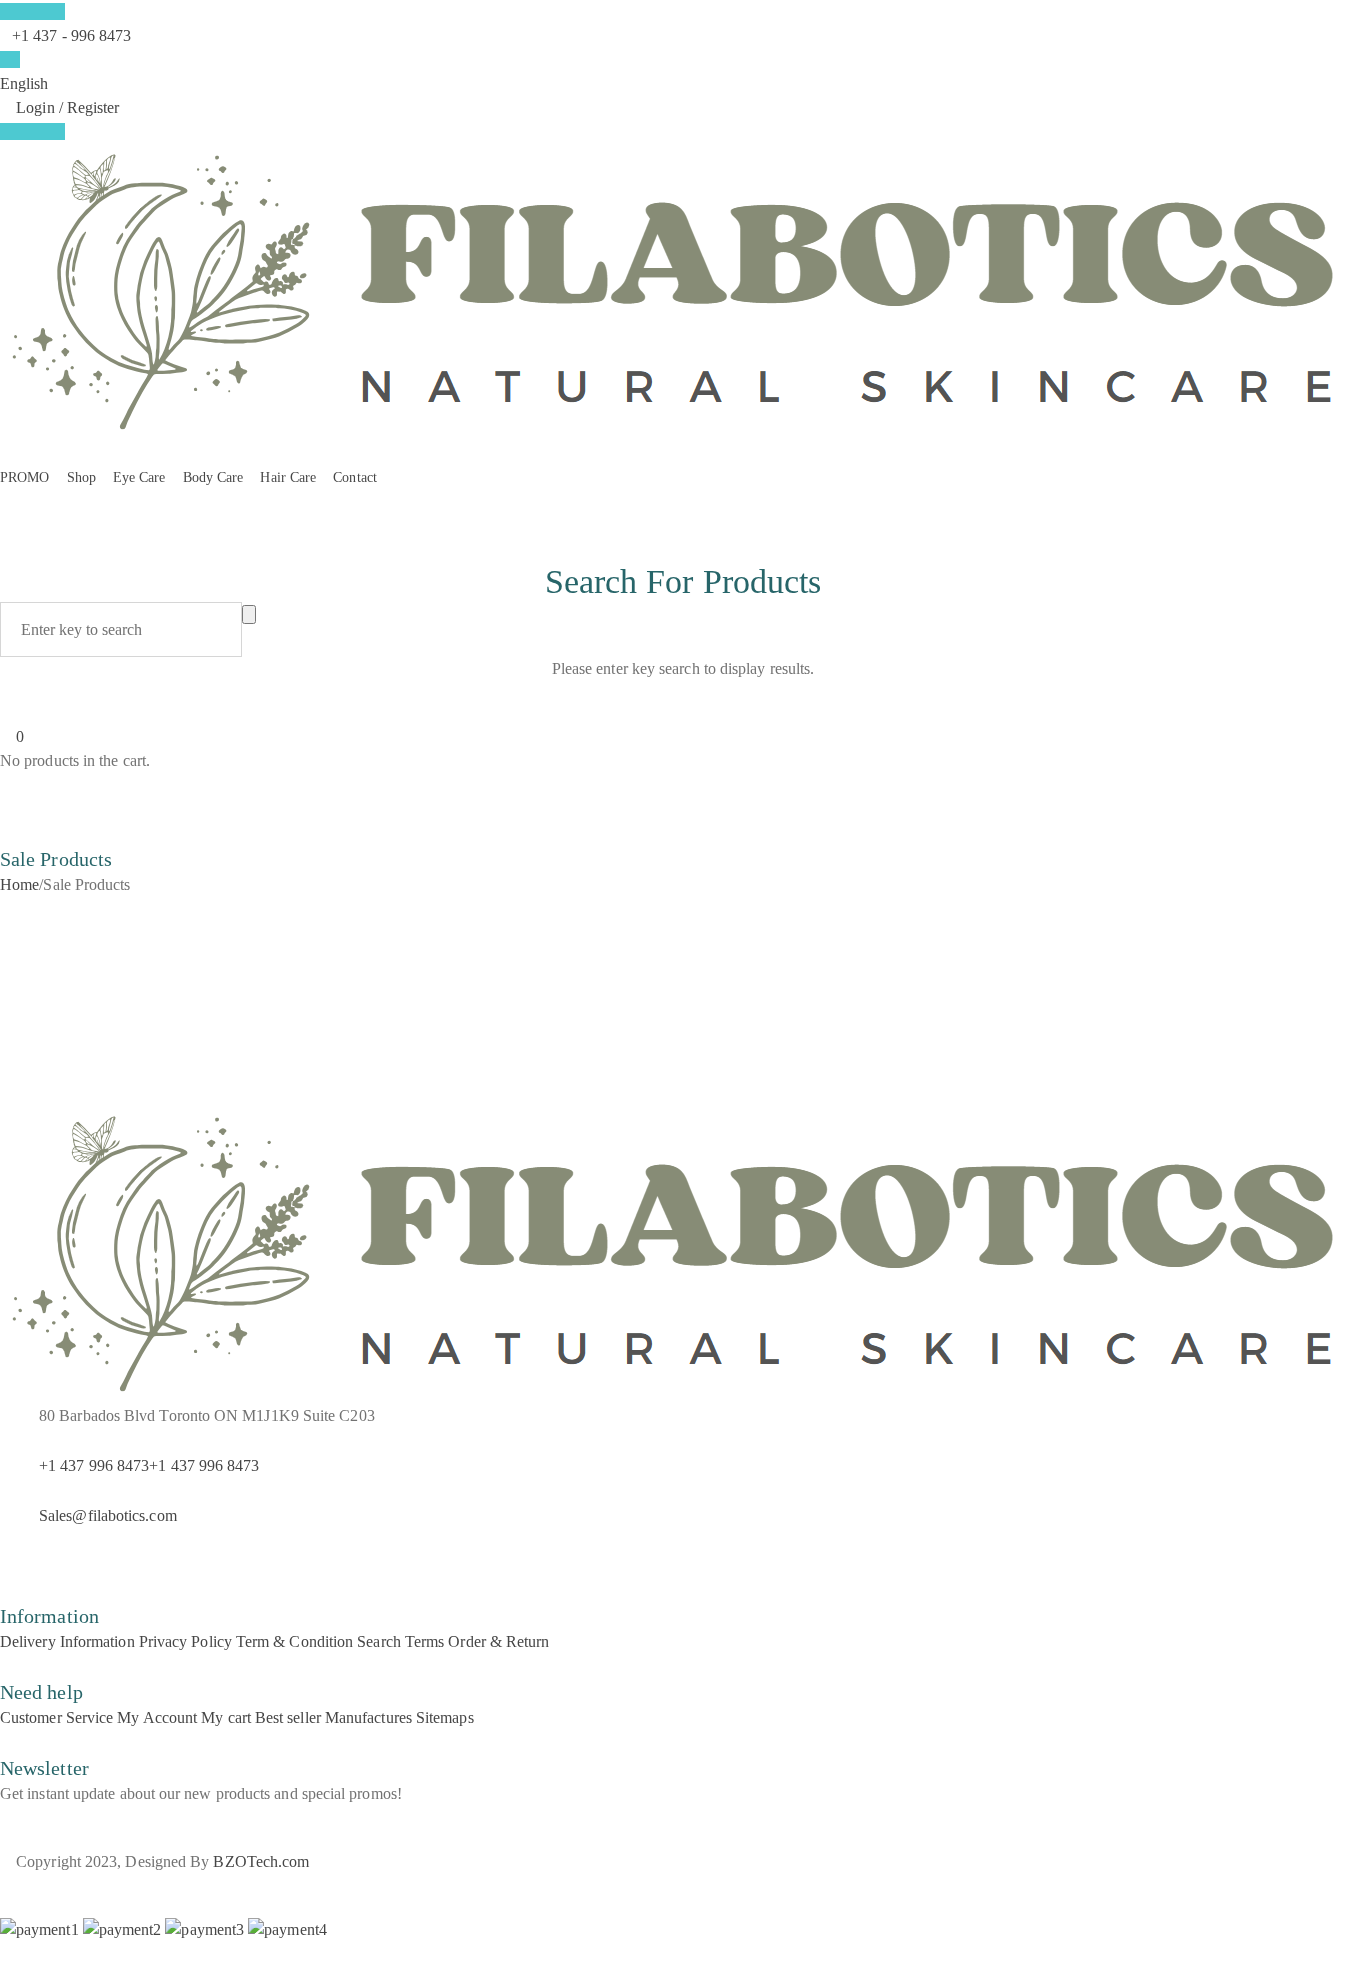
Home (19, 884)
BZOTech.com (261, 1861)
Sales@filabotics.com (108, 1515)
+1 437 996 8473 (94, 1465)
